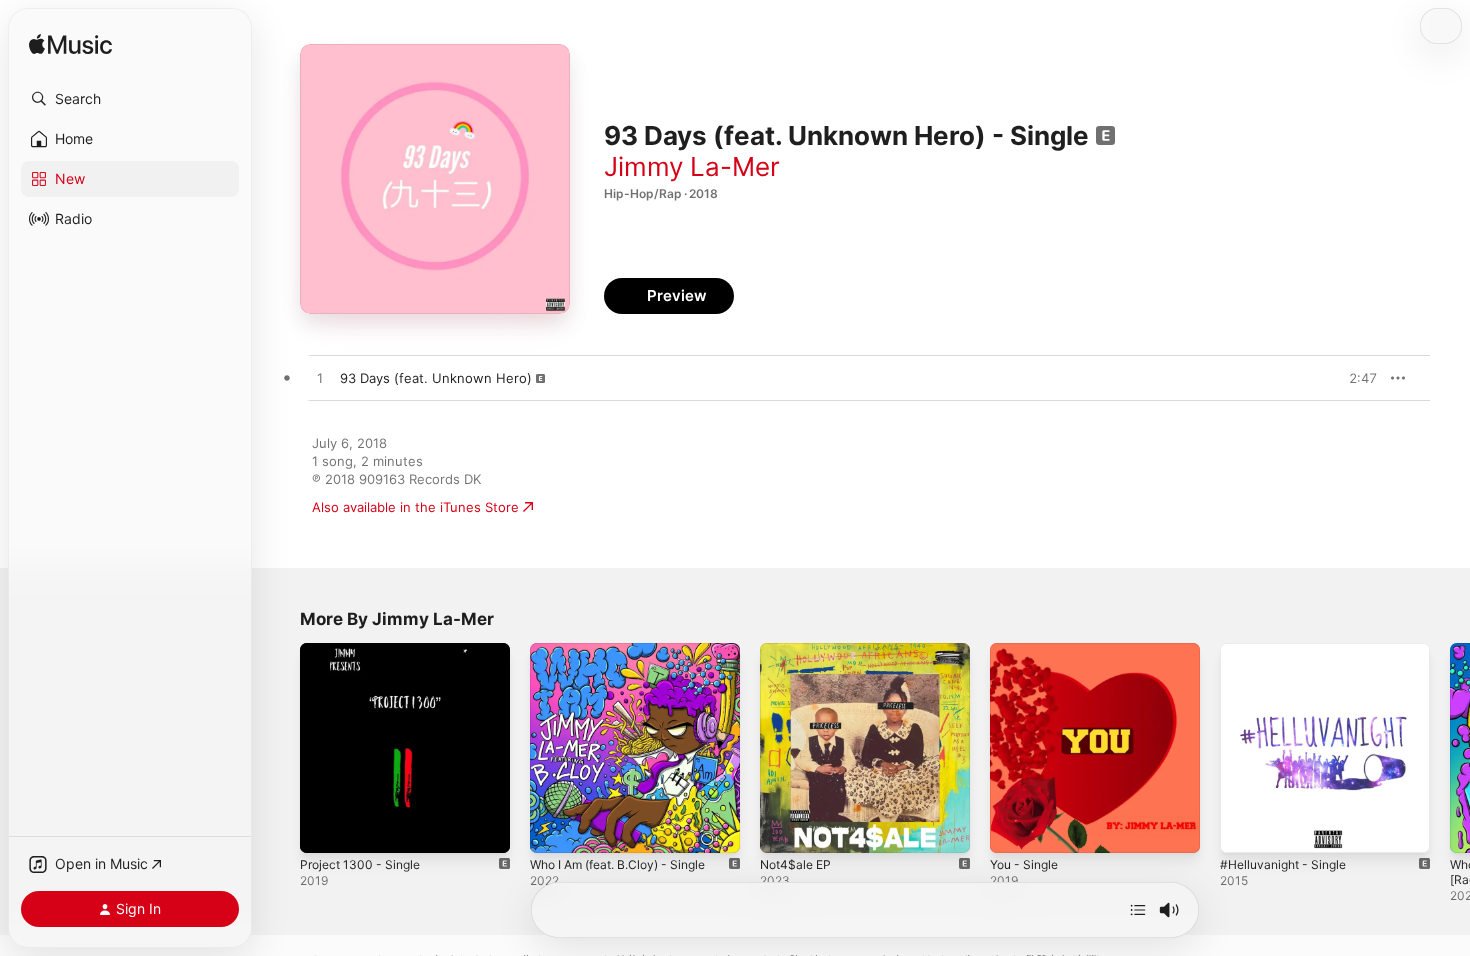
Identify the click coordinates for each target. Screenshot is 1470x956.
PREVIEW (1355, 378)
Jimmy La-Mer (692, 166)
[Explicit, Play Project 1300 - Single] (325, 828)
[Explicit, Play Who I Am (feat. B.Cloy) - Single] (555, 828)
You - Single (1028, 651)
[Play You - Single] (1015, 828)
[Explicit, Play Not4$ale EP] (785, 828)
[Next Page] (1450, 748)
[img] (70, 45)
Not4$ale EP (798, 651)
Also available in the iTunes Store (415, 507)
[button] (130, 99)
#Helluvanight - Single (1289, 651)
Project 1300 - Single (365, 651)
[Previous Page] (280, 748)
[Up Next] (1138, 910)
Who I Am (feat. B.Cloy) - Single (628, 651)
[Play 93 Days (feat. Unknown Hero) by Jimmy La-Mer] (320, 379)
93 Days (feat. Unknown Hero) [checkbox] (436, 378)
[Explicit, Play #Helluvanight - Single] (1245, 828)
